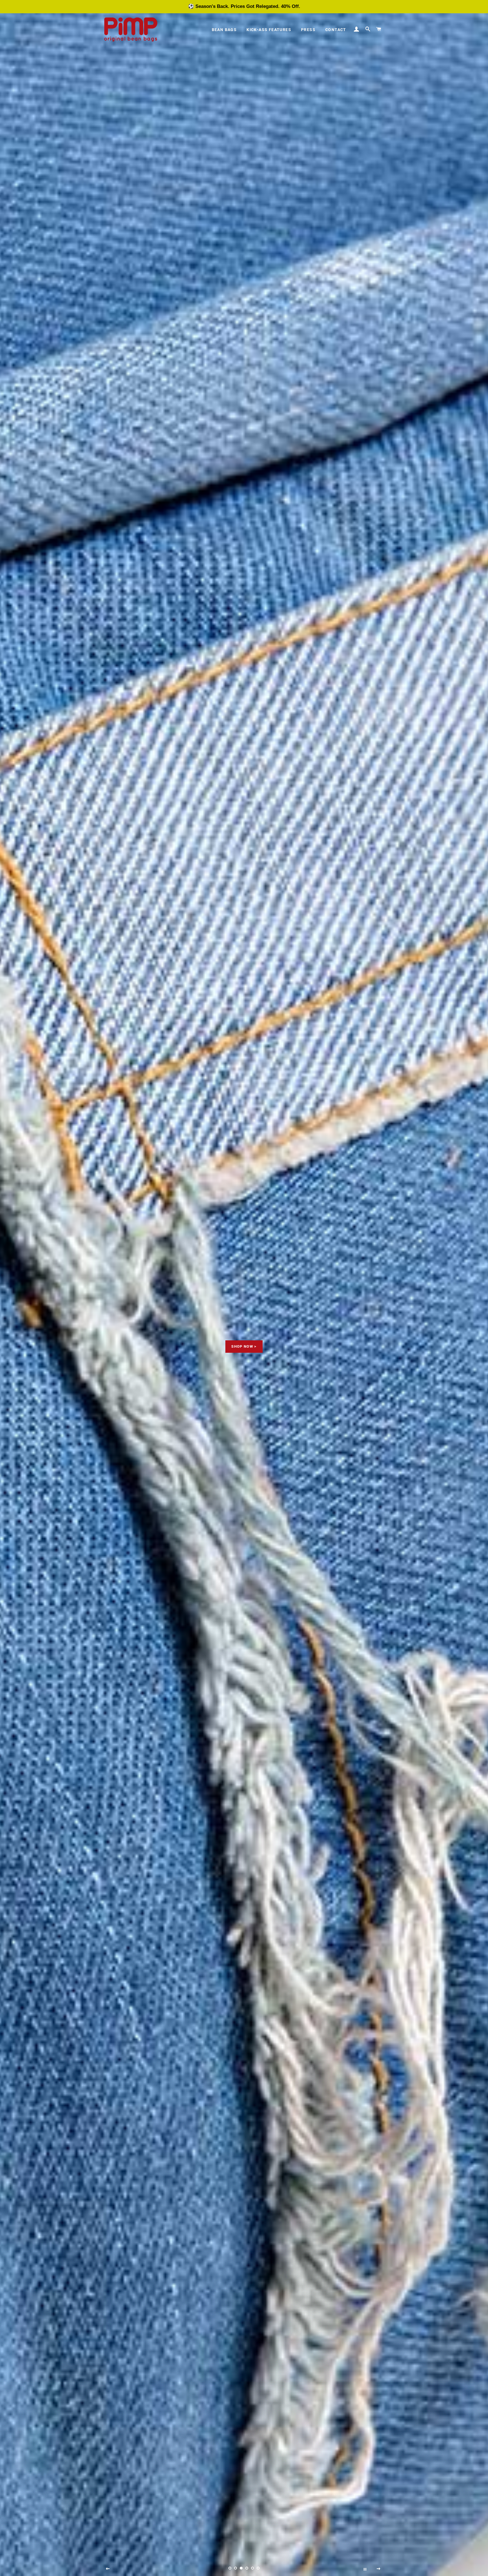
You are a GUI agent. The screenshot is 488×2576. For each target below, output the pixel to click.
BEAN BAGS (224, 30)
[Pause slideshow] (365, 2569)
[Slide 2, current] (236, 2568)
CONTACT (336, 30)
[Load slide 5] (252, 2568)
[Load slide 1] (230, 2568)
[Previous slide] (108, 2569)
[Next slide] (379, 2569)
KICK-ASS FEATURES (269, 30)
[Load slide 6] (258, 2568)
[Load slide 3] (241, 2568)
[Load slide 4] (247, 2568)
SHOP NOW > (244, 1346)
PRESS (308, 30)
